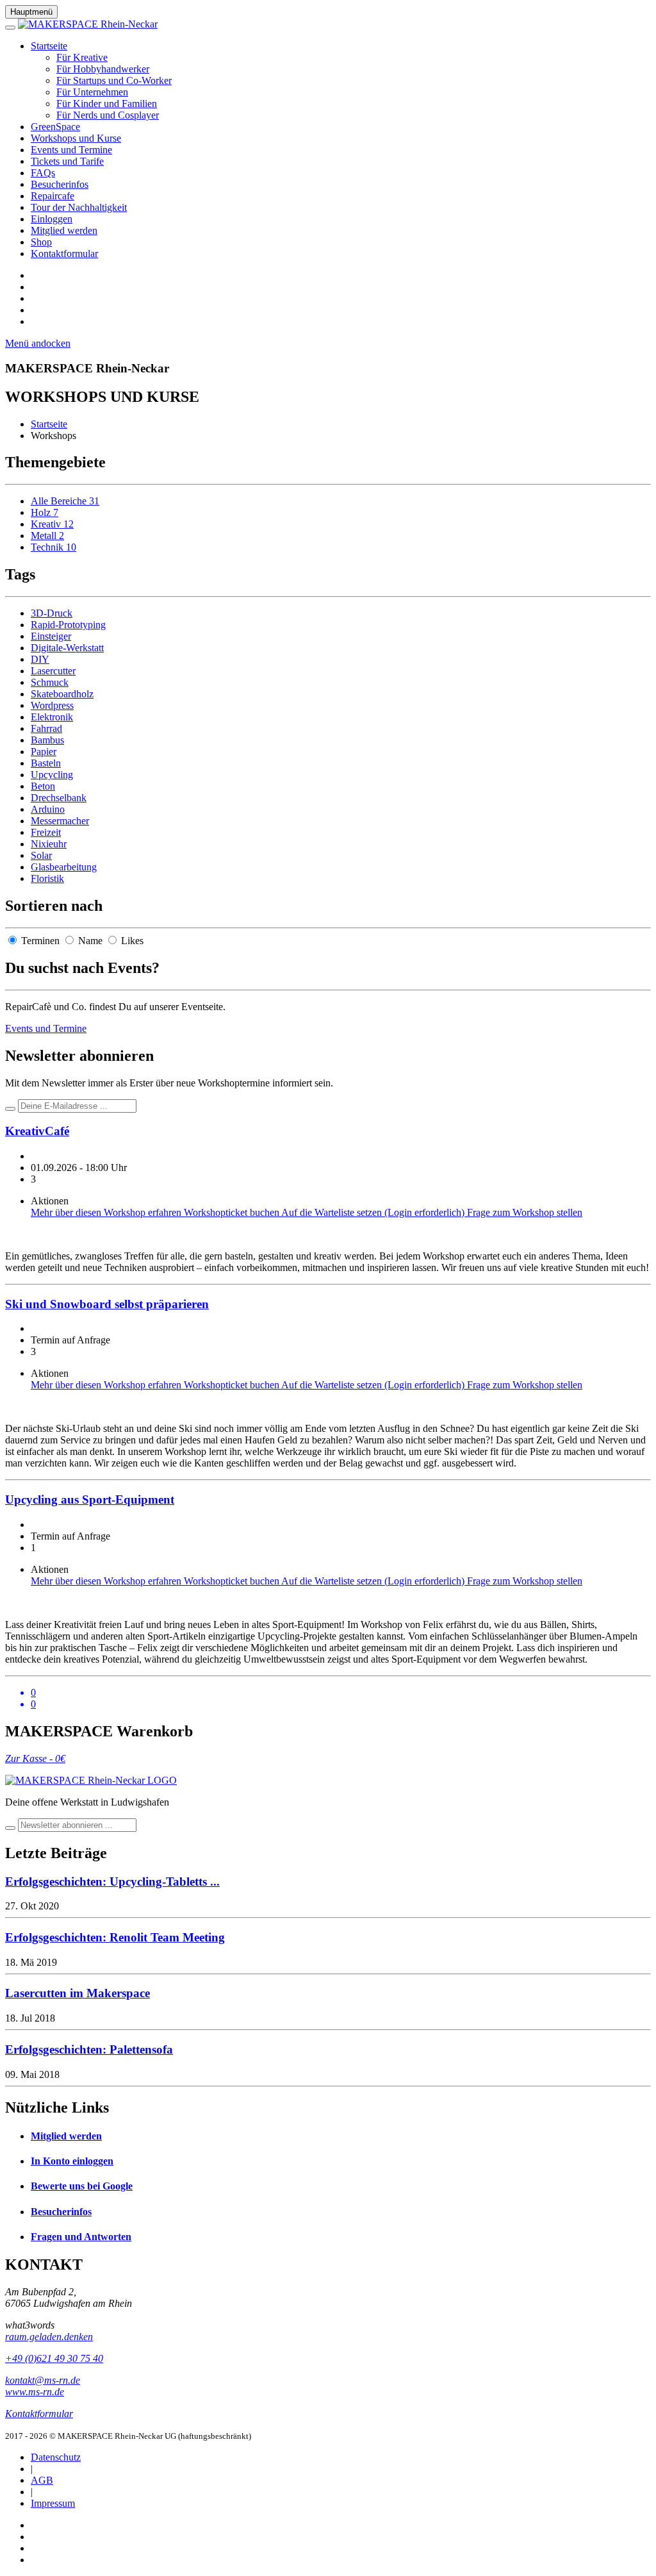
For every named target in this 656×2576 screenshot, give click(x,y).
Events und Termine (71, 150)
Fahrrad (46, 728)
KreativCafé (37, 1131)
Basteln (46, 763)
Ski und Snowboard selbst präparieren (107, 1304)
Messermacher (60, 821)
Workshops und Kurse (76, 138)
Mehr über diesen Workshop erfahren (107, 1212)
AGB (42, 2480)
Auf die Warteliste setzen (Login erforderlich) (374, 1212)
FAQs (43, 173)
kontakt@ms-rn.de (43, 2380)
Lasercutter (53, 671)
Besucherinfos (60, 184)
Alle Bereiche (65, 501)
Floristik (47, 878)
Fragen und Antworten (81, 2237)
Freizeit (46, 832)
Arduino (48, 809)
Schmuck (50, 682)
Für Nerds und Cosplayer (108, 115)
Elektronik (52, 717)
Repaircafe (53, 196)
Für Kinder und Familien (107, 104)
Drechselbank (59, 798)
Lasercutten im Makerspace (78, 1993)
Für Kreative (82, 57)
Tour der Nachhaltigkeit (79, 207)
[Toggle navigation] (10, 28)
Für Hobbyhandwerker (103, 69)
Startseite (49, 46)
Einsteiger (51, 636)
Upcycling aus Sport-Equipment (90, 1500)
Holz (45, 512)
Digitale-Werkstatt (67, 648)
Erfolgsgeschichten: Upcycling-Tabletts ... (112, 1882)
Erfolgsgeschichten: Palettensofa (89, 2049)
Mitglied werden (64, 230)
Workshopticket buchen (233, 1212)
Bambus (47, 740)
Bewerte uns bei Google (82, 2186)
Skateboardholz (62, 694)
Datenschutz (56, 2457)
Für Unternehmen (92, 92)
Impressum (53, 2503)
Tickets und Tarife (67, 161)
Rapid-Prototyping (68, 625)
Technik (53, 547)
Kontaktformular (64, 253)
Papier (44, 752)
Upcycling (52, 775)
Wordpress (52, 705)
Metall (47, 536)
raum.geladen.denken (49, 2337)
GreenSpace (55, 127)
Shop (41, 242)
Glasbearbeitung (64, 867)
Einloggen (52, 219)
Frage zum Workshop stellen (525, 1212)
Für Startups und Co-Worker (114, 80)
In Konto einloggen (72, 2161)
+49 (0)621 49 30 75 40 (54, 2358)
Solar (41, 855)
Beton (43, 786)
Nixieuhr (49, 844)
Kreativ (52, 524)
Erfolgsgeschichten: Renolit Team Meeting (115, 1937)
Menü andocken (38, 343)
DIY (40, 659)
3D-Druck (52, 613)
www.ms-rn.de (35, 2392)
